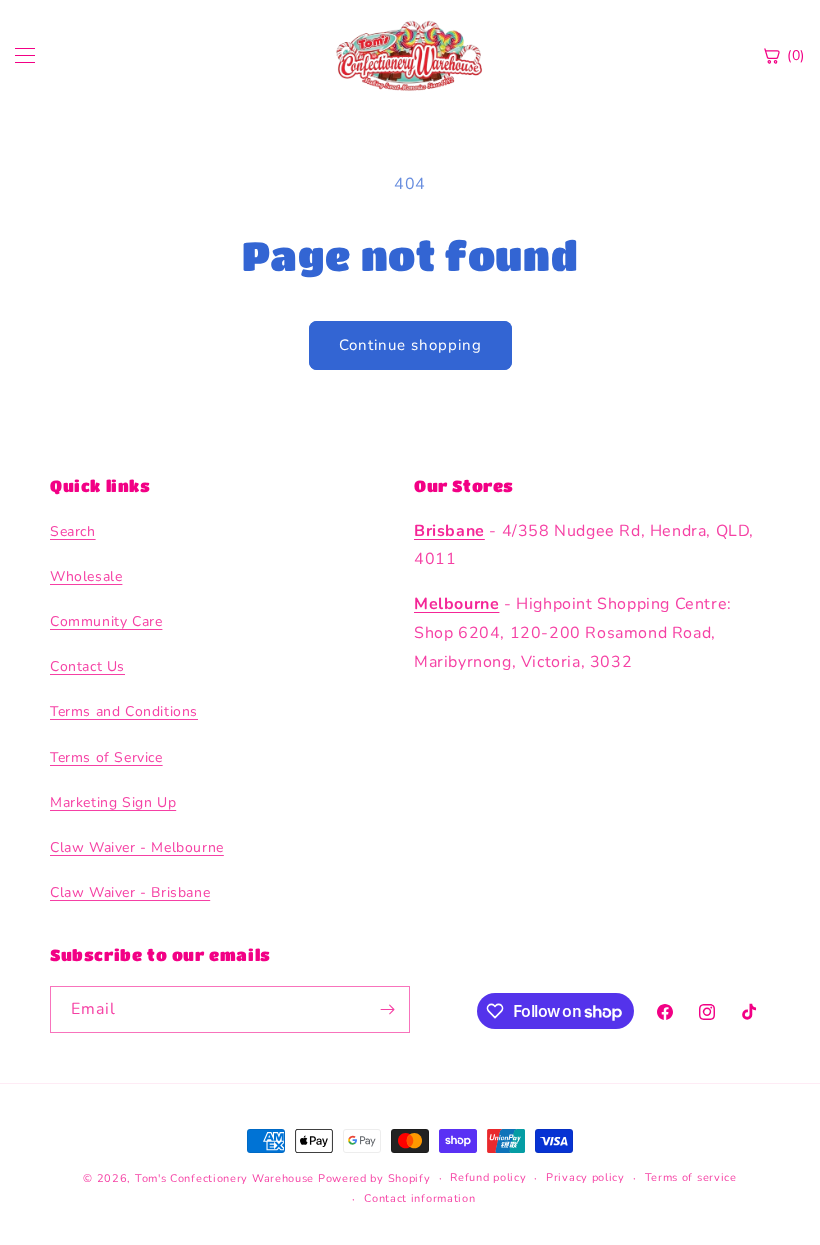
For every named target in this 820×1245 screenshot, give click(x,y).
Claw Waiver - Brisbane (130, 892)
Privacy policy (585, 1177)
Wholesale (86, 576)
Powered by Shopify (374, 1178)
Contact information (419, 1198)
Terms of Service (106, 757)
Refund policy (488, 1177)
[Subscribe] (387, 1009)
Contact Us (87, 666)
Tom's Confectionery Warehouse (224, 1178)
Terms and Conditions (124, 711)
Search (73, 531)
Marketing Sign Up (113, 802)
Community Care (106, 621)
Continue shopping (410, 345)
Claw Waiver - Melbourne (137, 847)
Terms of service (691, 1177)
